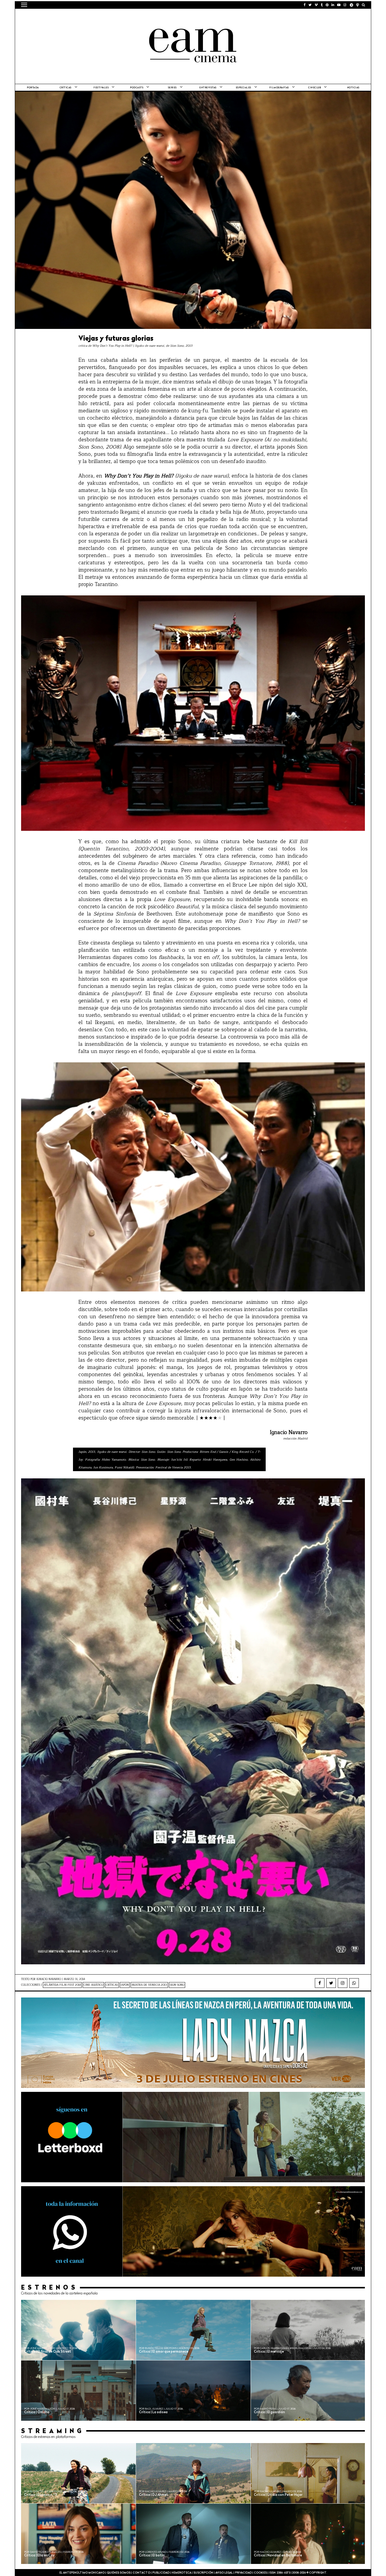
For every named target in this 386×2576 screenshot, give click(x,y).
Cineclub (315, 88)
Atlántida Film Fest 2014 (62, 1985)
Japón (125, 1985)
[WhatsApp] (354, 1983)
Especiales (244, 88)
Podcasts (137, 88)
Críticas (66, 88)
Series (172, 88)
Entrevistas (208, 88)
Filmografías (279, 88)
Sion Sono (177, 1985)
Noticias (353, 88)
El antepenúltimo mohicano (98, 17)
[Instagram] (343, 1983)
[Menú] (24, 5)
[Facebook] (320, 1983)
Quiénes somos (119, 2573)
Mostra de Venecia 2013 (149, 1985)
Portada (33, 88)
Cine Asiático (93, 1985)
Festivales (101, 88)
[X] (331, 1983)
